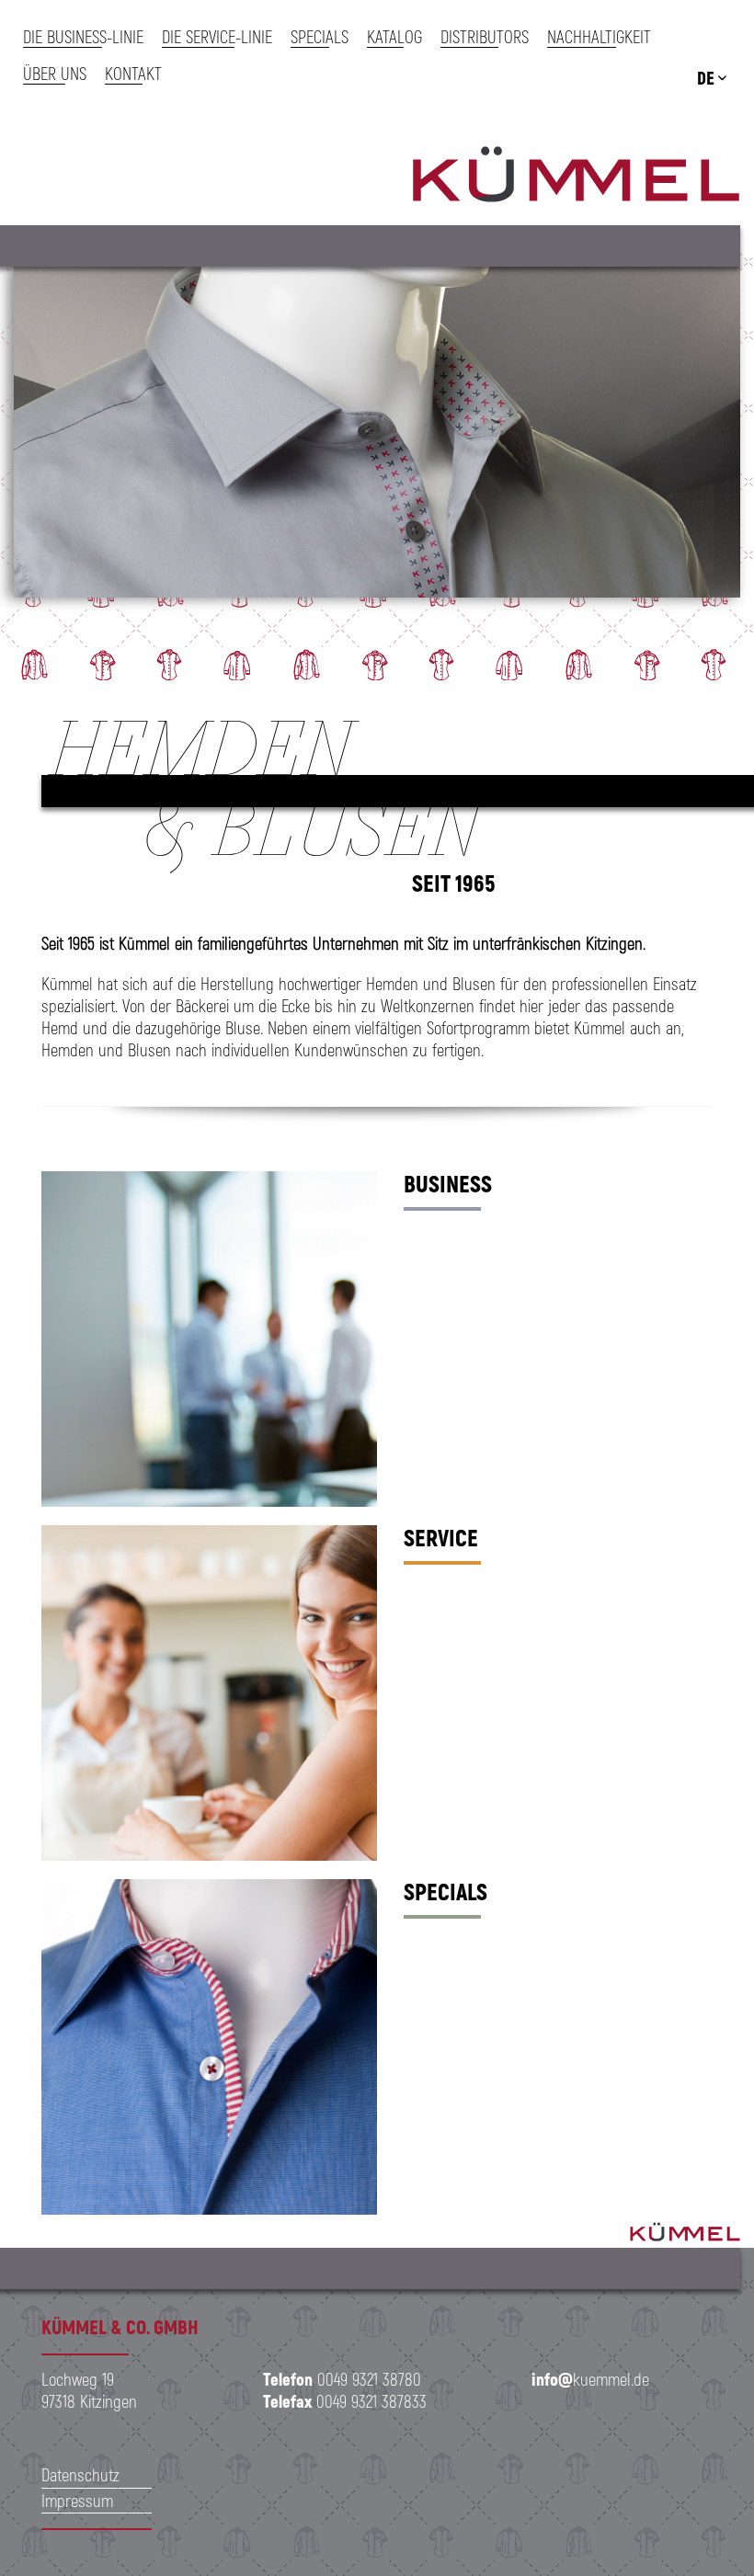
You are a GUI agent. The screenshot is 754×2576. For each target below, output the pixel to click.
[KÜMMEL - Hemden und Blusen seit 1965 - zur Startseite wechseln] (576, 177)
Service (441, 1537)
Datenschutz (80, 2474)
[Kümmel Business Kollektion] (209, 1339)
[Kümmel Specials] (209, 2047)
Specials (446, 1891)
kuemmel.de (590, 2379)
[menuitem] (92, 37)
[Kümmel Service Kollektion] (209, 1693)
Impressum (77, 2500)
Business (448, 1183)
